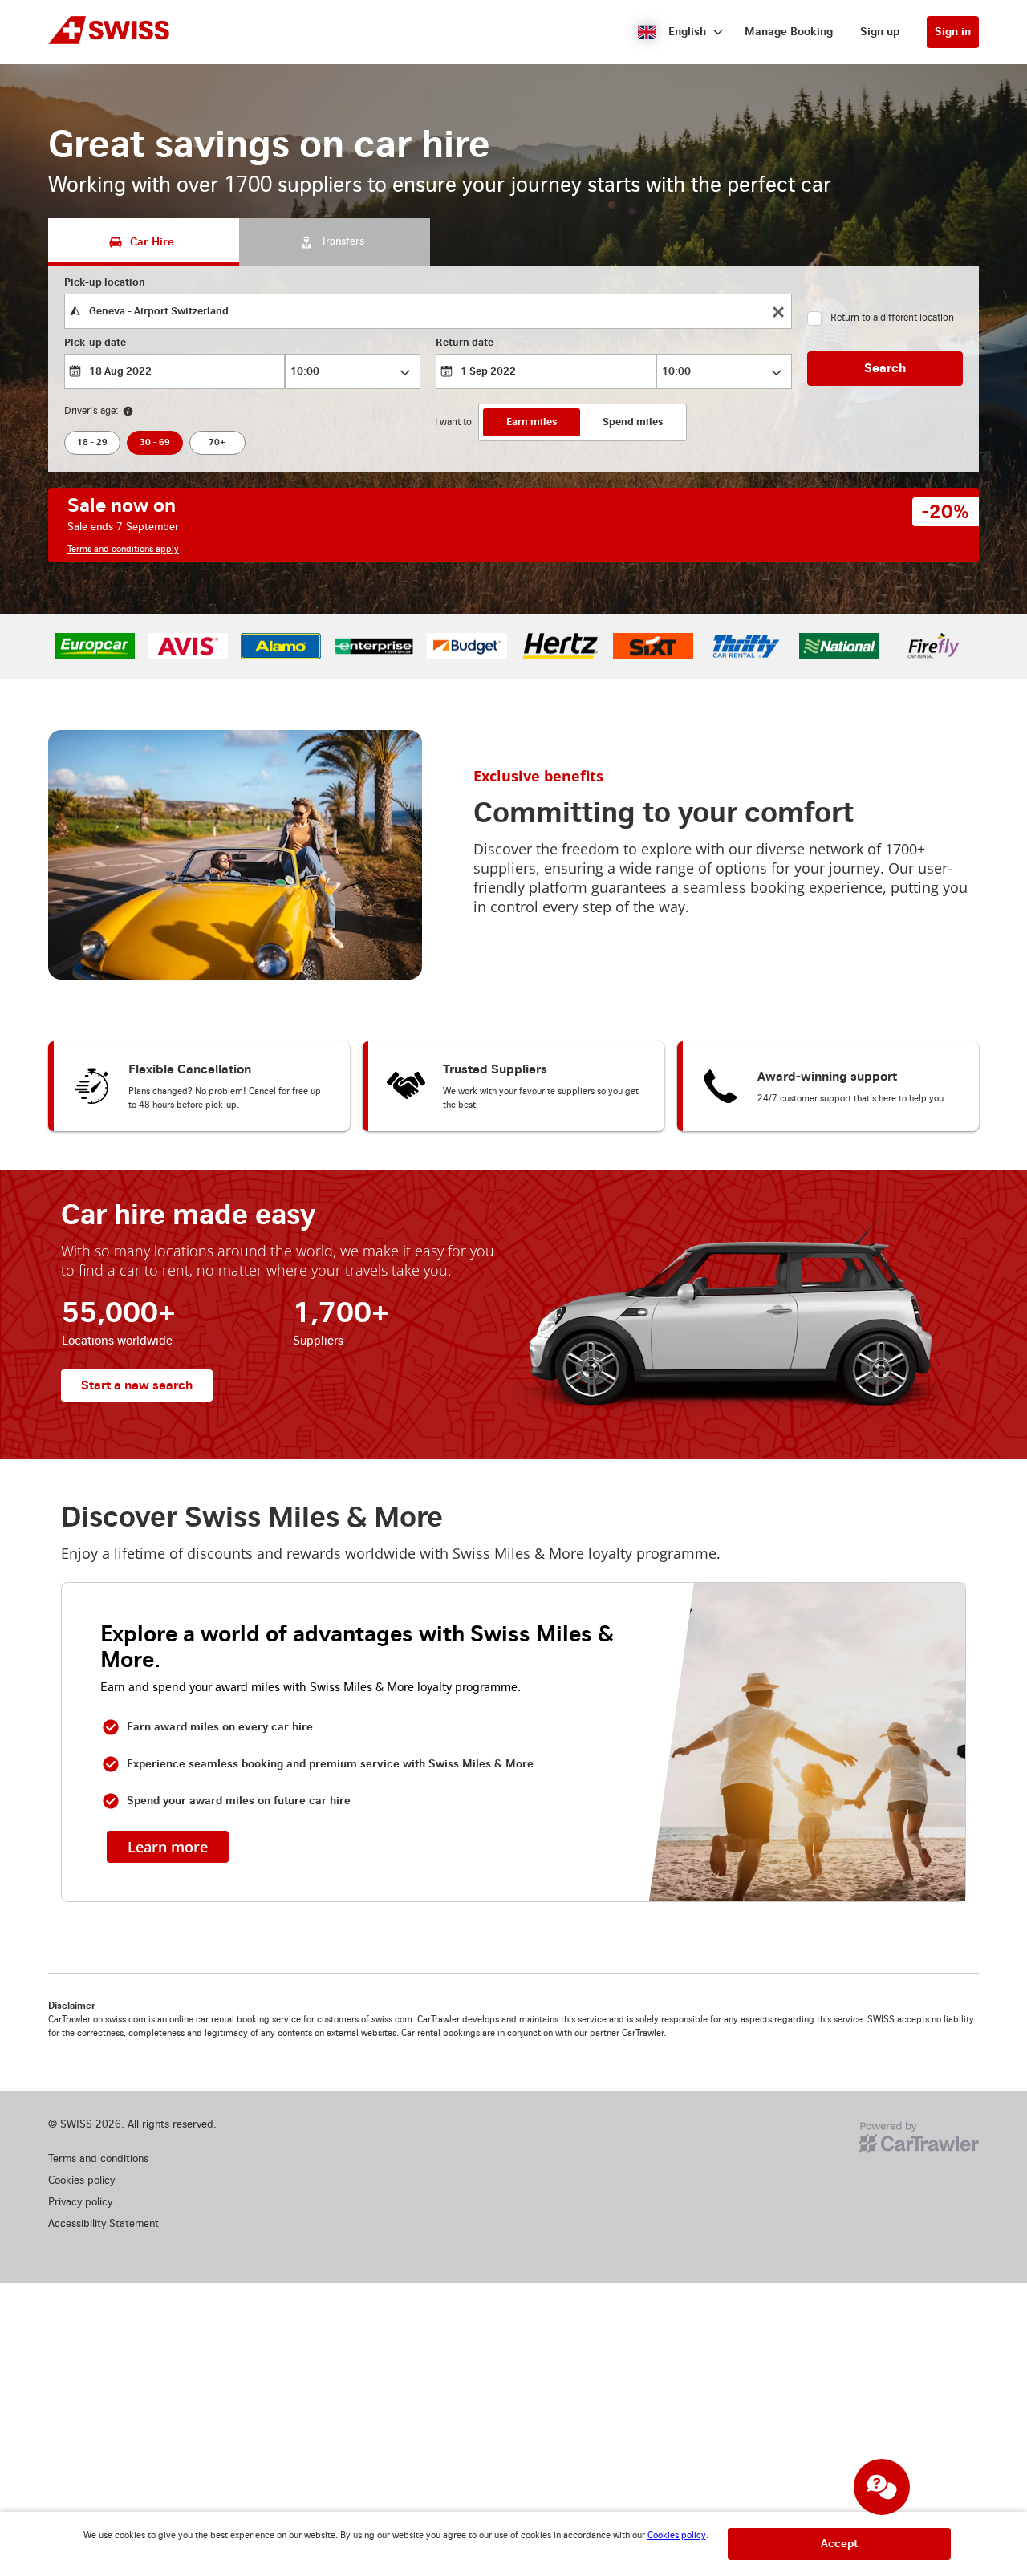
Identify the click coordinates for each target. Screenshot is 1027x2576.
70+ (217, 442)
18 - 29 (92, 442)
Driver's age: (91, 411)
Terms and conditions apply (123, 549)
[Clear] (778, 312)
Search (885, 368)
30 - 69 (155, 442)
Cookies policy (677, 2535)
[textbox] (428, 311)
